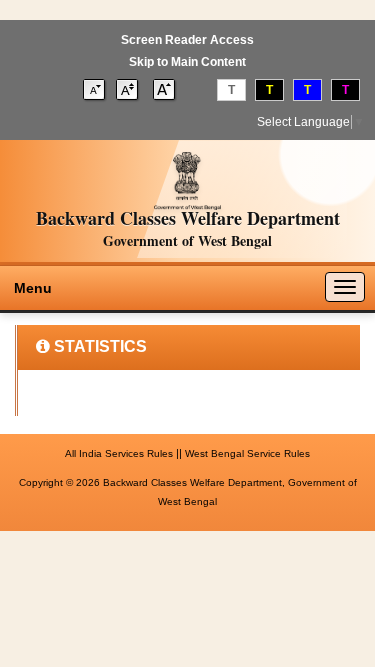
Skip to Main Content (187, 62)
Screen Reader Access (187, 40)
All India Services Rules (119, 453)
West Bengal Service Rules (247, 453)
